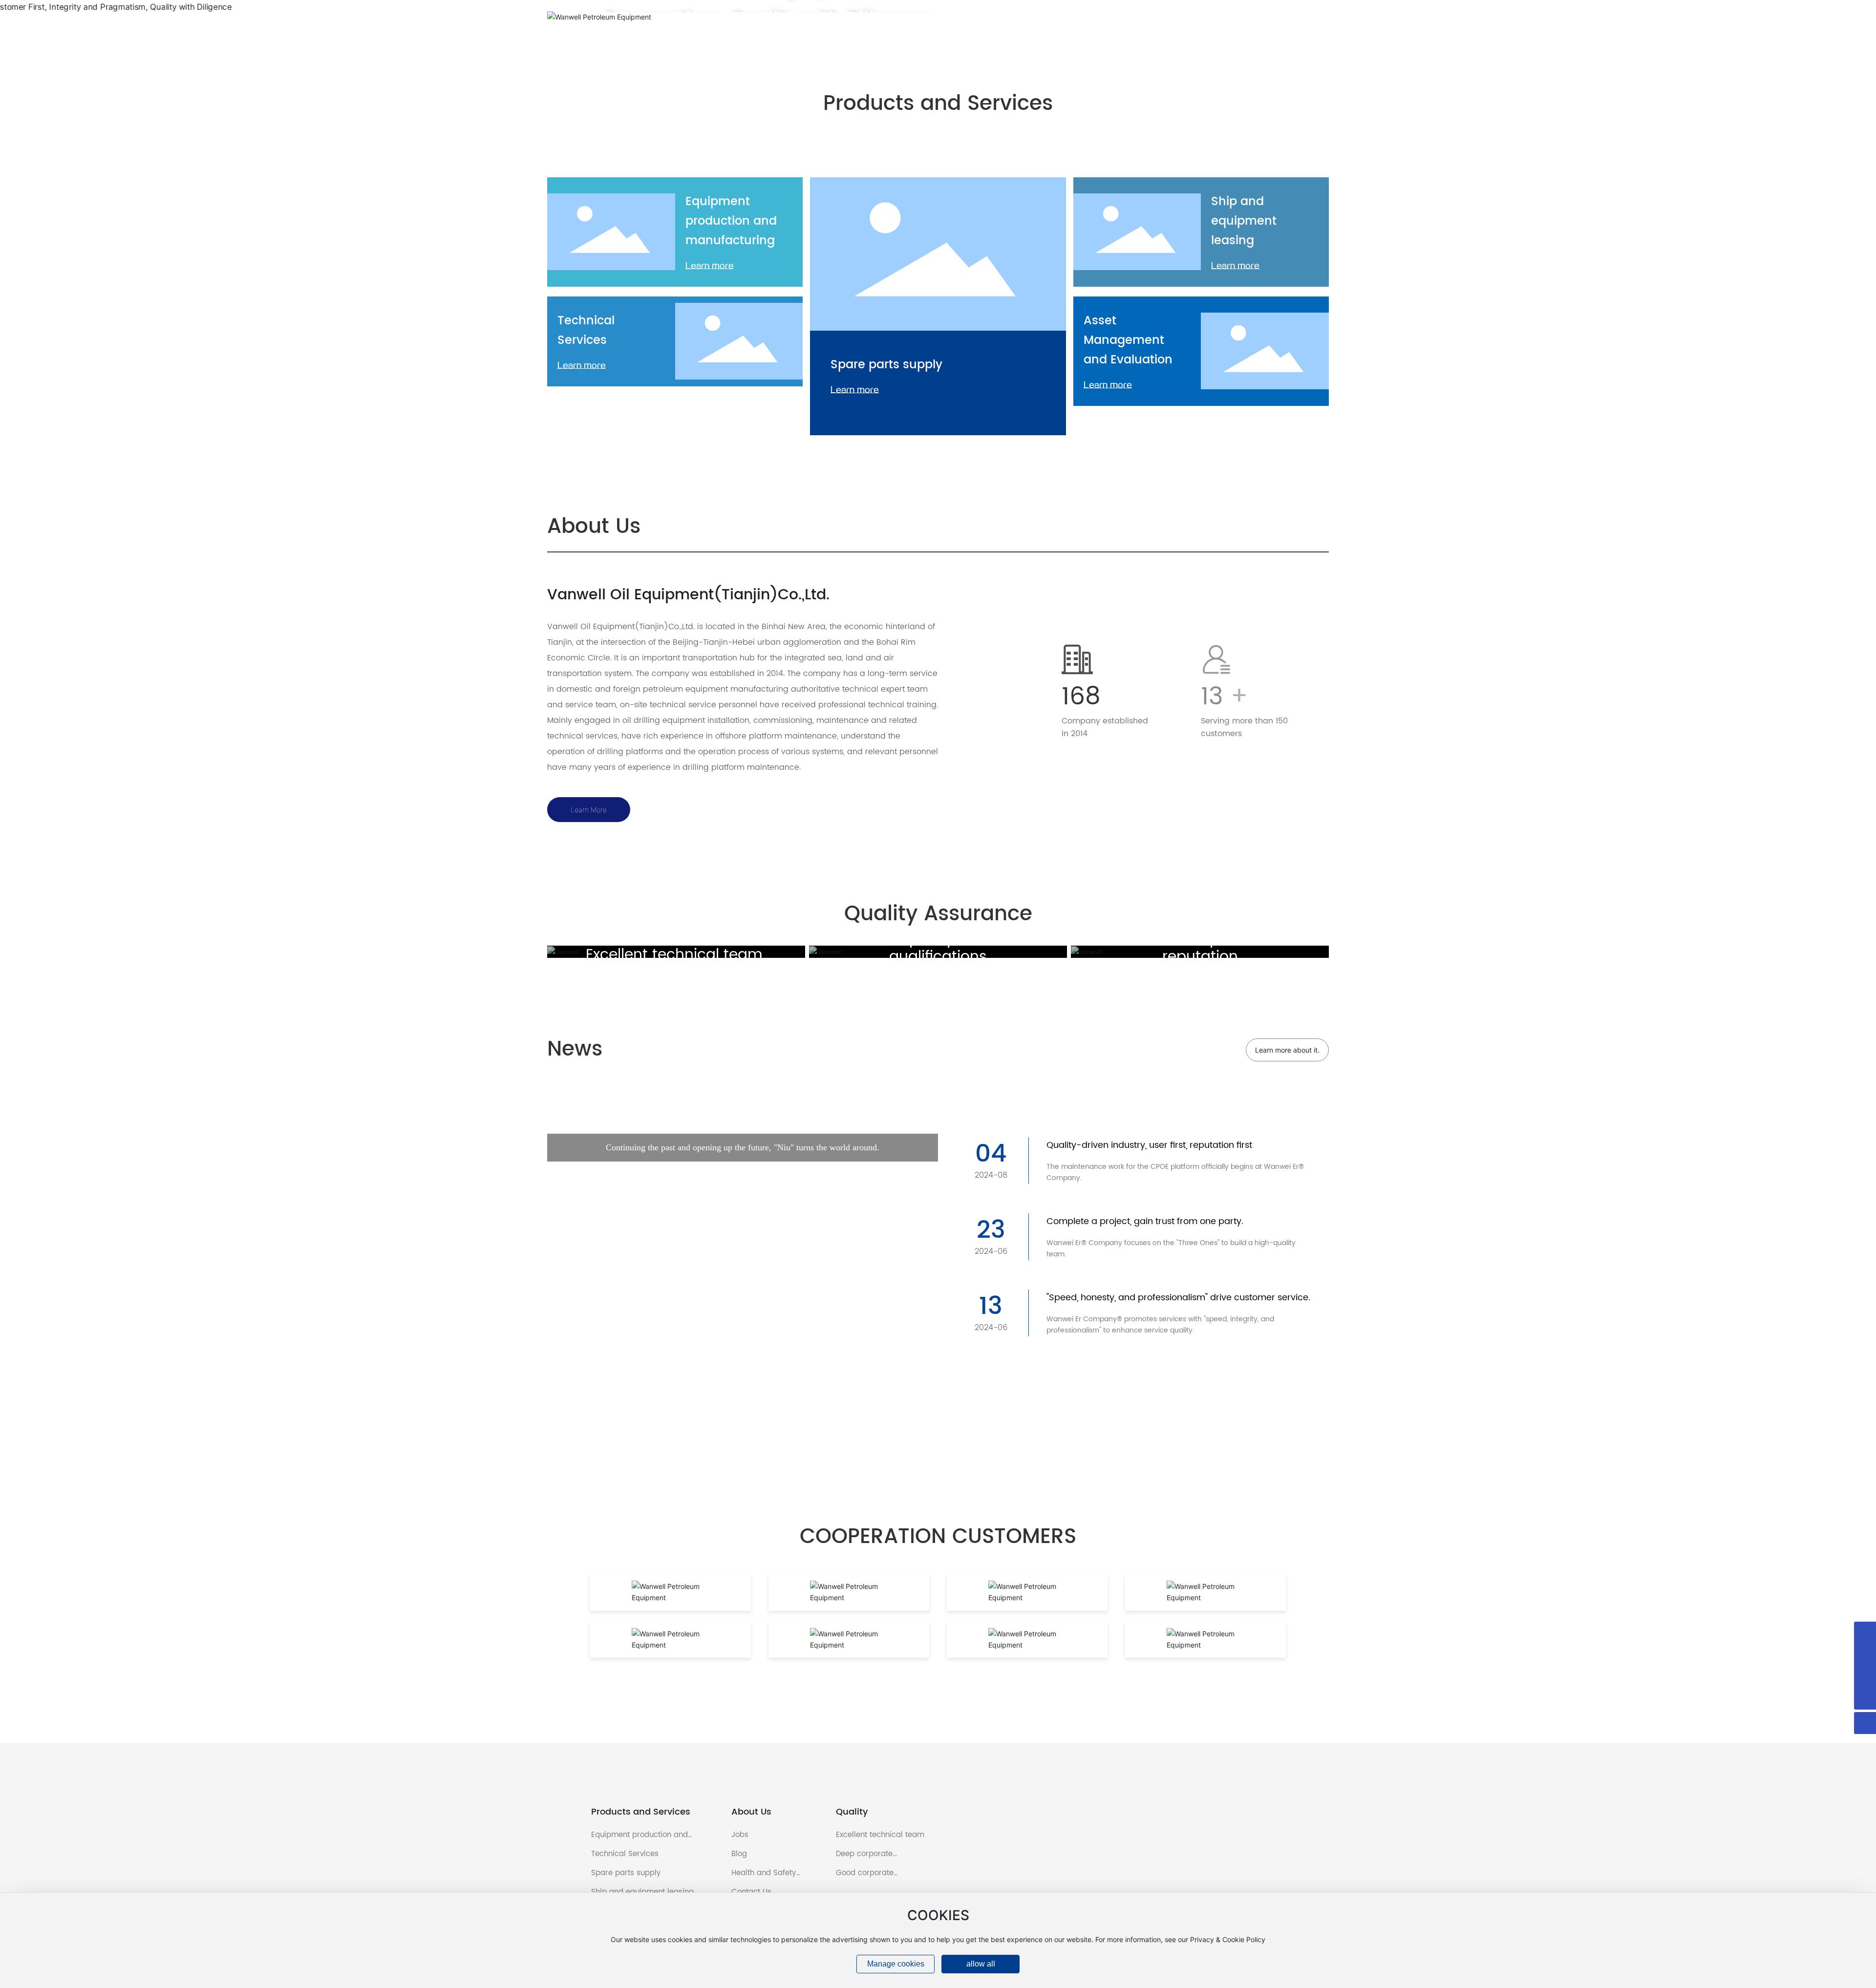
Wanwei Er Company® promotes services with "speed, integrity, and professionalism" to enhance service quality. (1160, 1325)
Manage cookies (896, 1964)
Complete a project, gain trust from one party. (1145, 1221)
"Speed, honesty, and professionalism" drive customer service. (1178, 1298)
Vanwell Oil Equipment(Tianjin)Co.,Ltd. (688, 595)
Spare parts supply (886, 365)
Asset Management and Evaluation (1128, 340)
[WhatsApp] (1865, 1633)
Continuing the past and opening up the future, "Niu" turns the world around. (743, 1333)
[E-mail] (1865, 1655)
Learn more (710, 266)
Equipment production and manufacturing (731, 221)
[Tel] (1865, 1677)
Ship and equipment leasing (1244, 221)
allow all (981, 1964)
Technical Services (586, 331)
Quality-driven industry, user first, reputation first (1149, 1145)
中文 (1325, 17)
